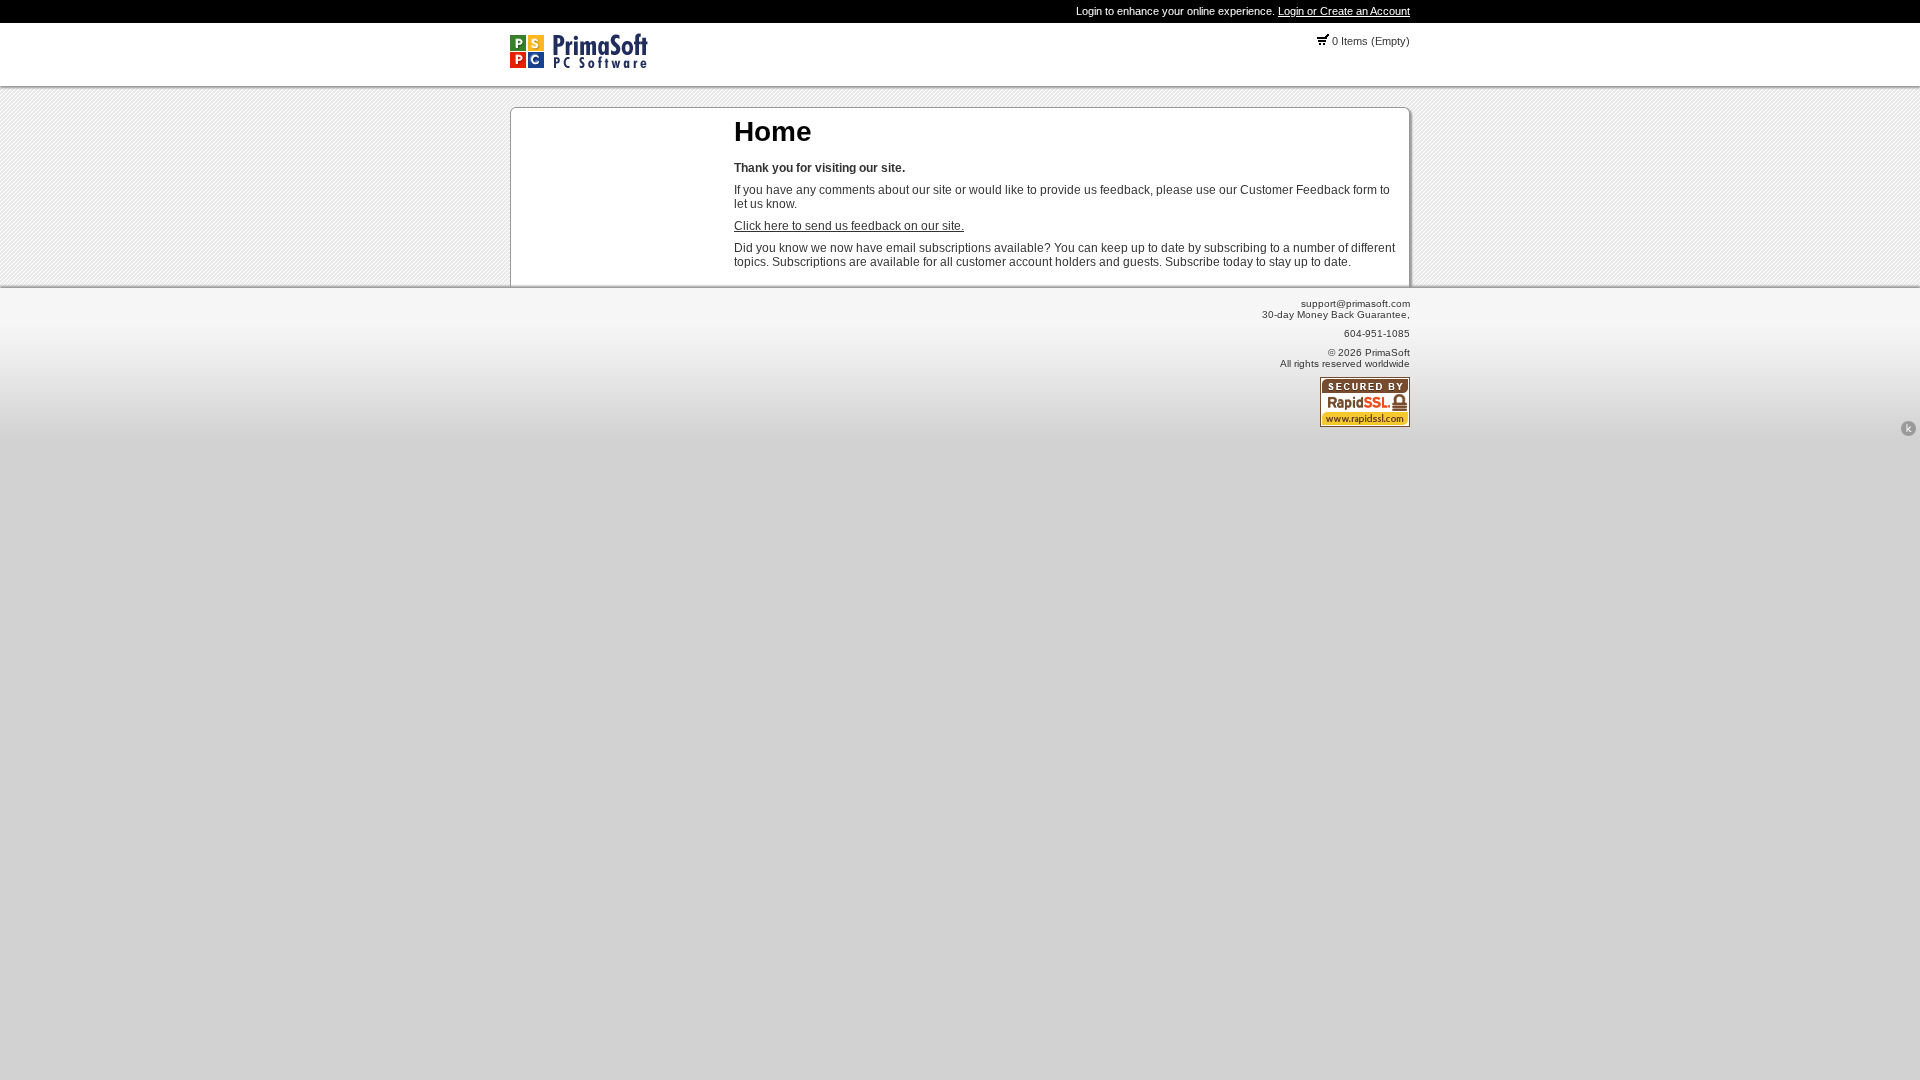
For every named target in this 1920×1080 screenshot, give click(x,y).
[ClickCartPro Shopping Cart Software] (1908, 433)
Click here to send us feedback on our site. (849, 226)
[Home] (579, 64)
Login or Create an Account (1344, 11)
